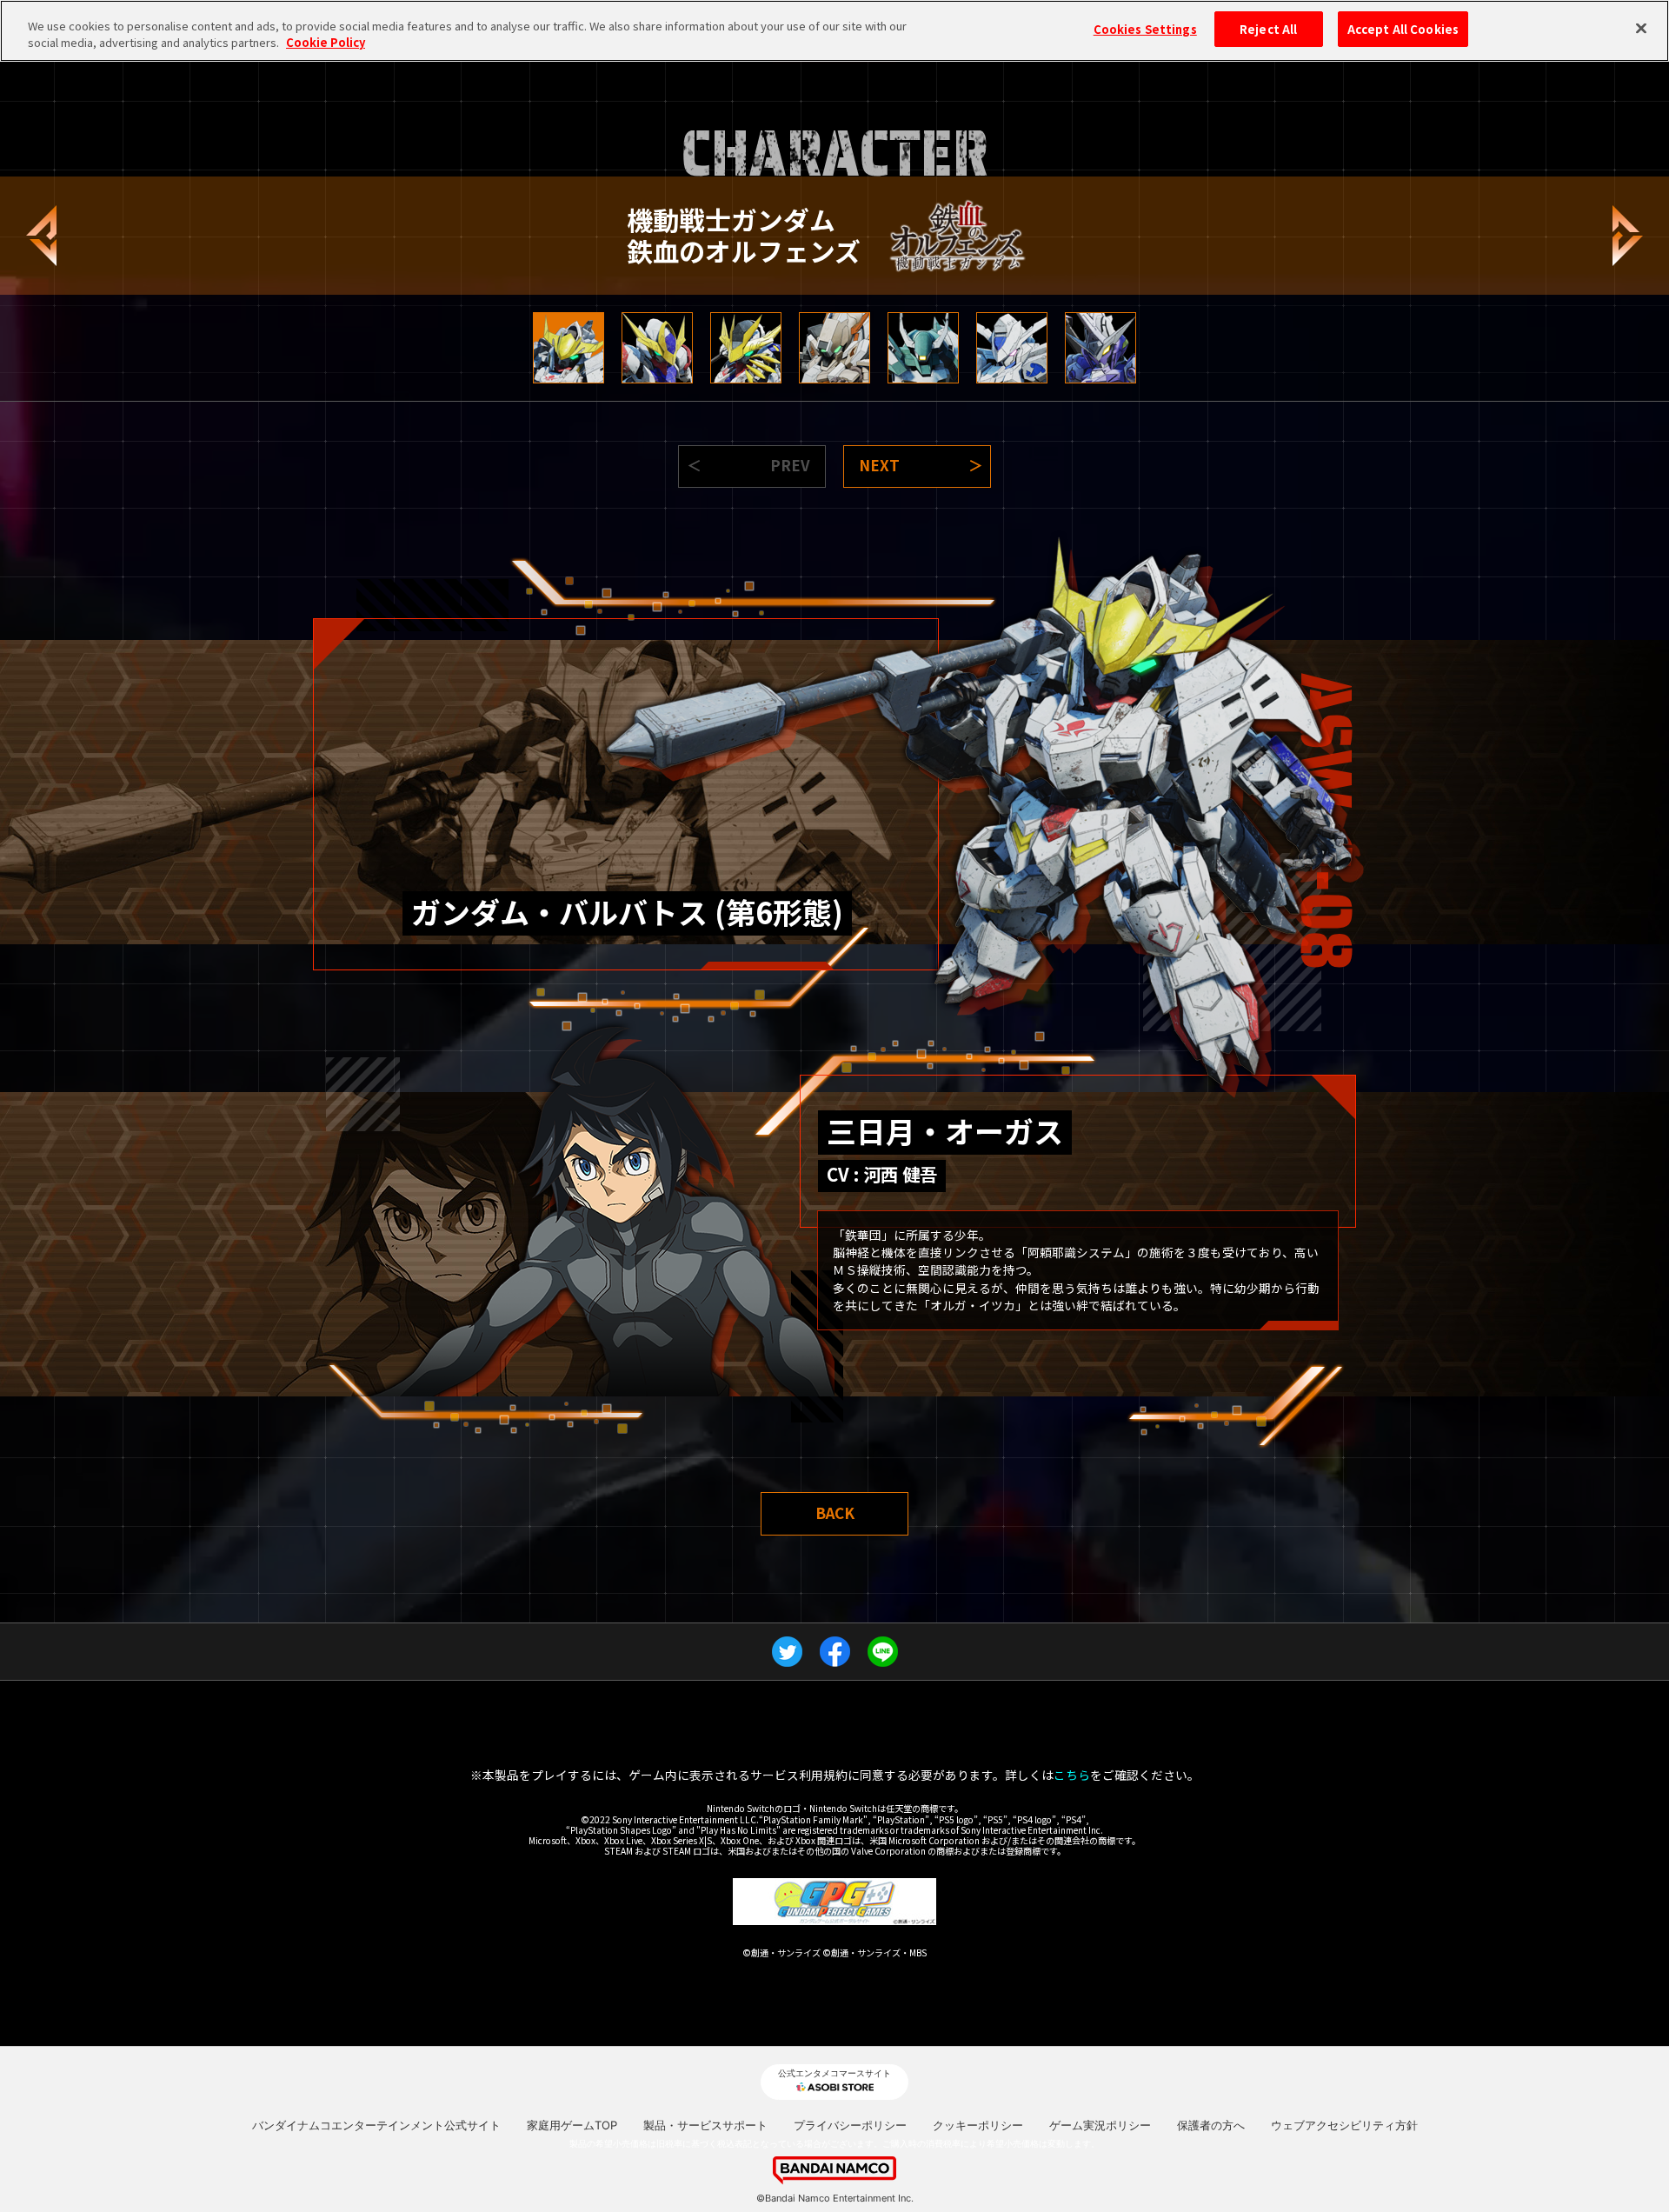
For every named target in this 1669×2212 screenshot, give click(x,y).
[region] (834, 31)
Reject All (1268, 29)
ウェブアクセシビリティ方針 (1344, 2125)
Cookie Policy (326, 43)
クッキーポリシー (978, 2125)
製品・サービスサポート (705, 2125)
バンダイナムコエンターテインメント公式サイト (376, 2125)
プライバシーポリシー (850, 2125)
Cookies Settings (1145, 29)
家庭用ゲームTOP (572, 2125)
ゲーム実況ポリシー (1100, 2125)
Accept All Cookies (1403, 29)
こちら (1072, 1775)
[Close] (1641, 29)
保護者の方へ (1211, 2125)
